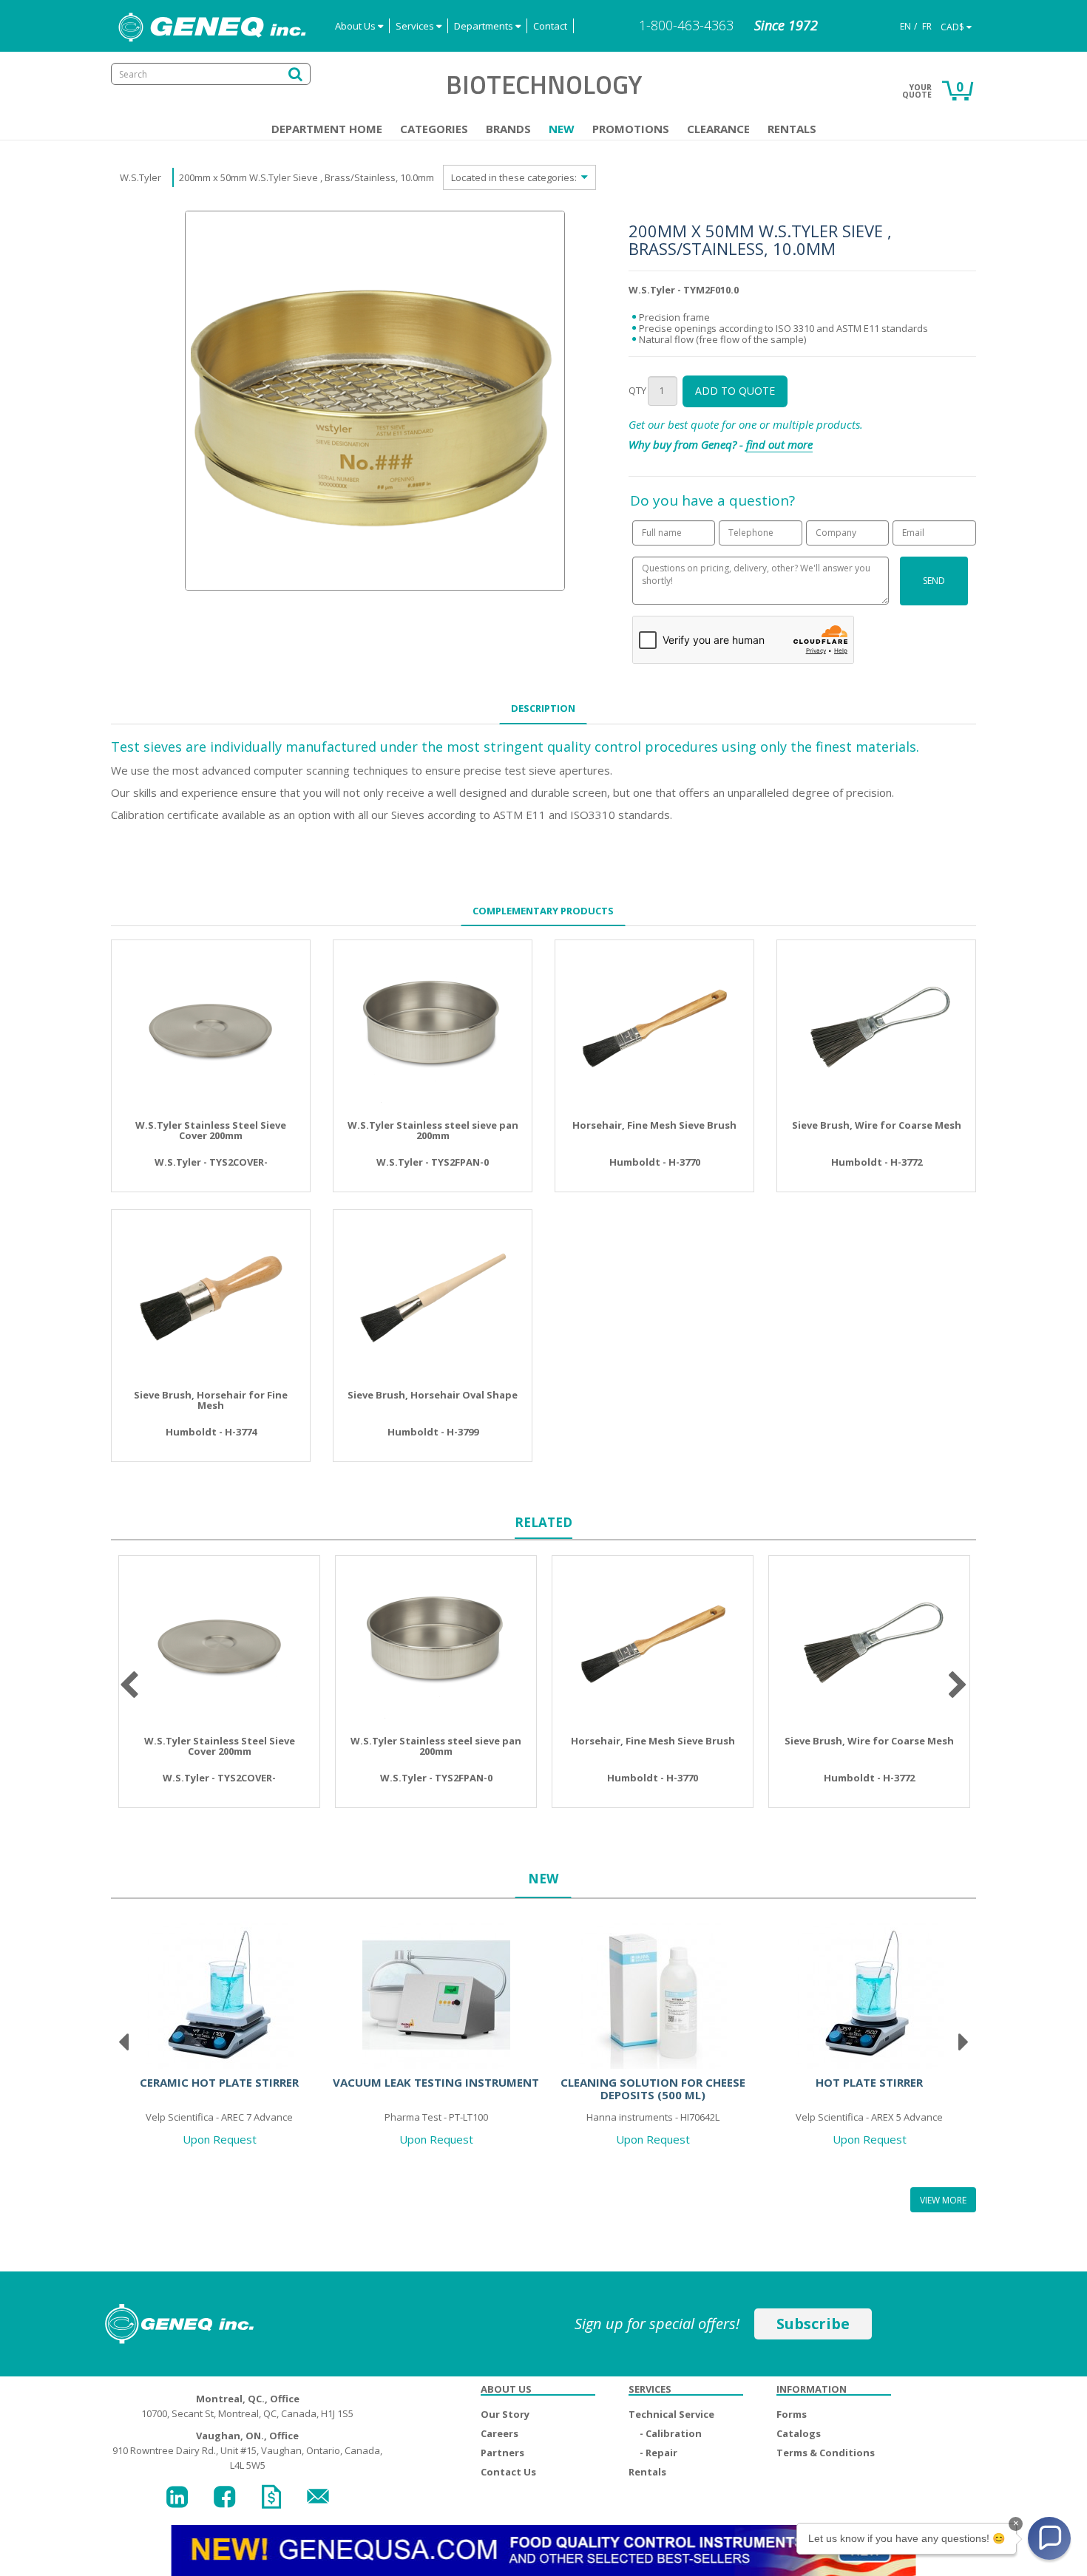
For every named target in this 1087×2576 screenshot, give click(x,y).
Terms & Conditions (826, 2453)
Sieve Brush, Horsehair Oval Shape (433, 1395)
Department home (327, 129)
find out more (779, 444)
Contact (550, 26)
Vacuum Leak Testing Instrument (436, 2082)
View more (943, 2200)
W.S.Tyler (140, 177)
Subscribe (813, 2324)
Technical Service (671, 2414)
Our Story (505, 2414)
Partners (502, 2453)
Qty (637, 390)
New (562, 129)
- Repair (658, 2453)
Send (934, 581)
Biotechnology (544, 84)
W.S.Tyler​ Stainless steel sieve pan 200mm (433, 1131)
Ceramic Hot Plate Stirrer (219, 2082)
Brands (508, 129)
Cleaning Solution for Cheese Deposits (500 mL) (653, 2089)
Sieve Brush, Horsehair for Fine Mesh (211, 1400)
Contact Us (508, 2472)
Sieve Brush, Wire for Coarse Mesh (877, 1125)
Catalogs (799, 2433)
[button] (1049, 2538)
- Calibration (671, 2433)
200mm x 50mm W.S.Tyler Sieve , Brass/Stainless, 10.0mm (307, 177)
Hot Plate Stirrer (869, 2082)
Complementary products (543, 911)
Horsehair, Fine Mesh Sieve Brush (654, 1125)
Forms (792, 2414)
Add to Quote (735, 391)
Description (543, 708)
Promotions (631, 129)
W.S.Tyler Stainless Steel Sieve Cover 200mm (211, 1131)
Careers (500, 2433)
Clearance (718, 129)
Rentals (792, 129)
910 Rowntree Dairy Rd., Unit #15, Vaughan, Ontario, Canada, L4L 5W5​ (247, 2450)
